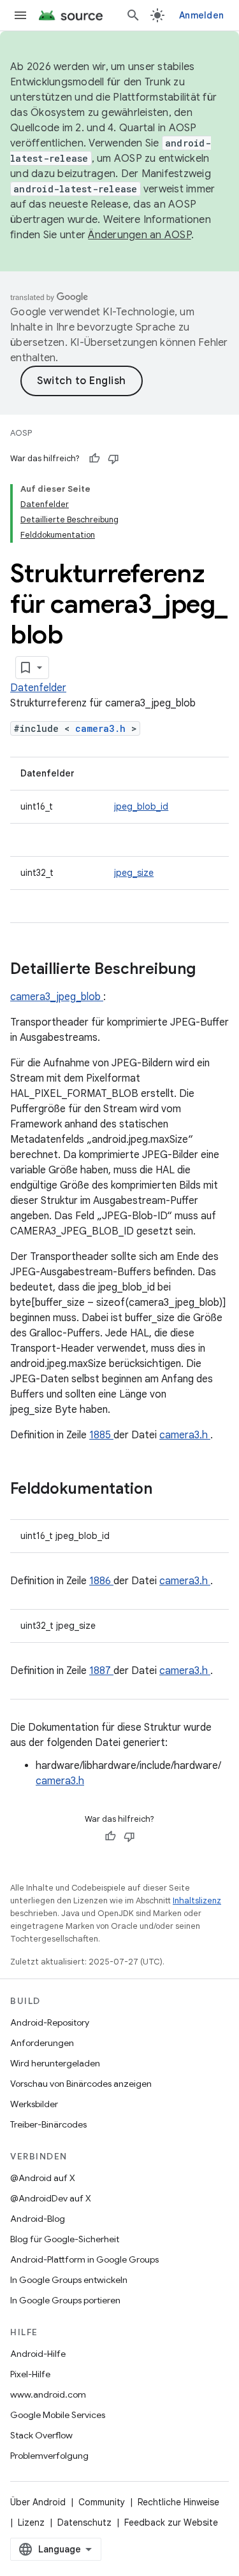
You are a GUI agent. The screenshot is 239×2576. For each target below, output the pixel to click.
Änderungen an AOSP (140, 235)
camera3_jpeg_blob (57, 997)
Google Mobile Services (58, 2415)
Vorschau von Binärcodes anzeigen (81, 2084)
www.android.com (48, 2394)
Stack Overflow (41, 2435)
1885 (101, 1435)
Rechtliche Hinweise (178, 2502)
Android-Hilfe (38, 2354)
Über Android (38, 2502)
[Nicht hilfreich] (113, 459)
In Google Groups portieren (65, 2300)
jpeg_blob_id (141, 806)
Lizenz (31, 2522)
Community (102, 2502)
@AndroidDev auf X (51, 2198)
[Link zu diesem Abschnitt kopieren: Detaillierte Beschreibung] (212, 970)
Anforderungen (42, 2043)
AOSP (21, 433)
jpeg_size (134, 873)
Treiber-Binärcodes (48, 2124)
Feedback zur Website (171, 2522)
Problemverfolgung (49, 2456)
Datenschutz (84, 2522)
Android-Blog (38, 2219)
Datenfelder (38, 688)
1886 (101, 1581)
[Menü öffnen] (20, 15)
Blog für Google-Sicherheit (65, 2239)
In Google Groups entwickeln (69, 2280)
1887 (101, 1671)
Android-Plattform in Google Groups (84, 2259)
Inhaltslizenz (197, 1900)
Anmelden (201, 15)
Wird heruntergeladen (55, 2063)
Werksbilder (34, 2104)
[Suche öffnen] (133, 15)
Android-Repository (50, 2022)
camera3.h (103, 728)
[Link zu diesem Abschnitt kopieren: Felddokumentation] (169, 1490)
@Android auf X (43, 2178)
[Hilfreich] (94, 459)
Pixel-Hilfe (30, 2374)
